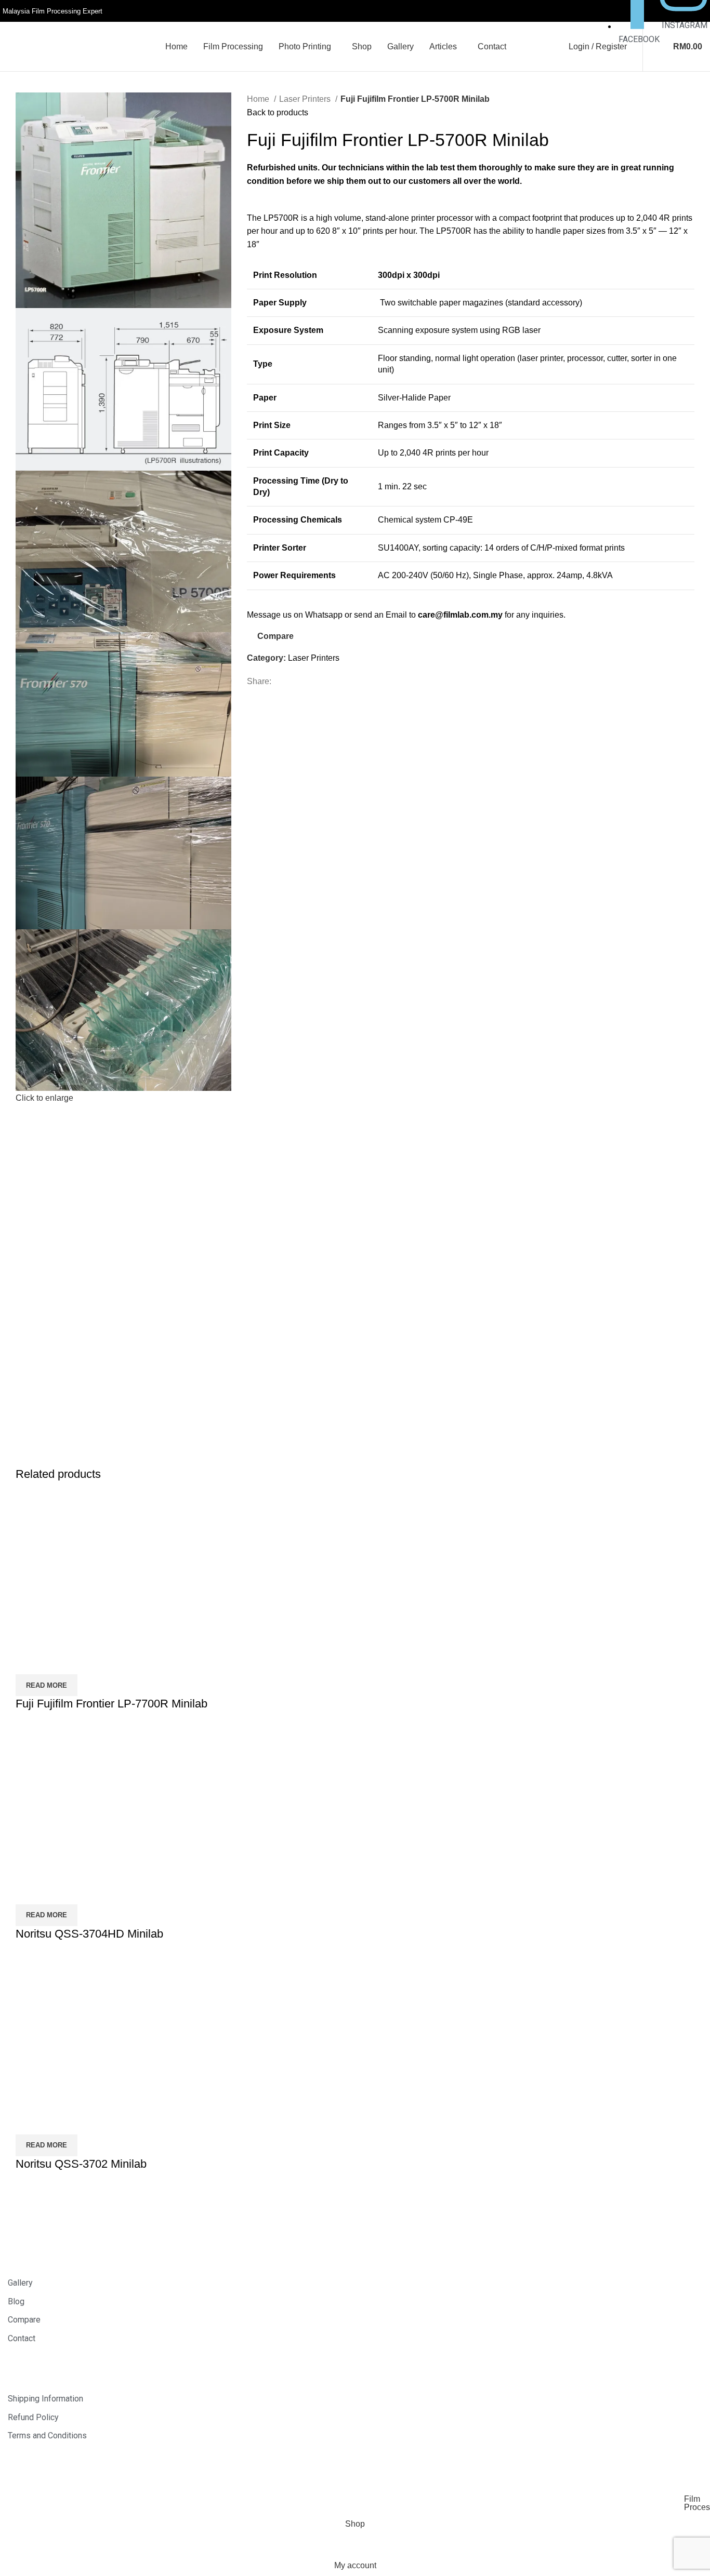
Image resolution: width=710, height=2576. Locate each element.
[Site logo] (57, 46)
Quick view (57, 1661)
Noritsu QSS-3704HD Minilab (89, 1934)
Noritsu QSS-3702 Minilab (81, 2164)
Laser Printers (306, 99)
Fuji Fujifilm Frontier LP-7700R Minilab (111, 1704)
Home (259, 99)
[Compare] (29, 1661)
